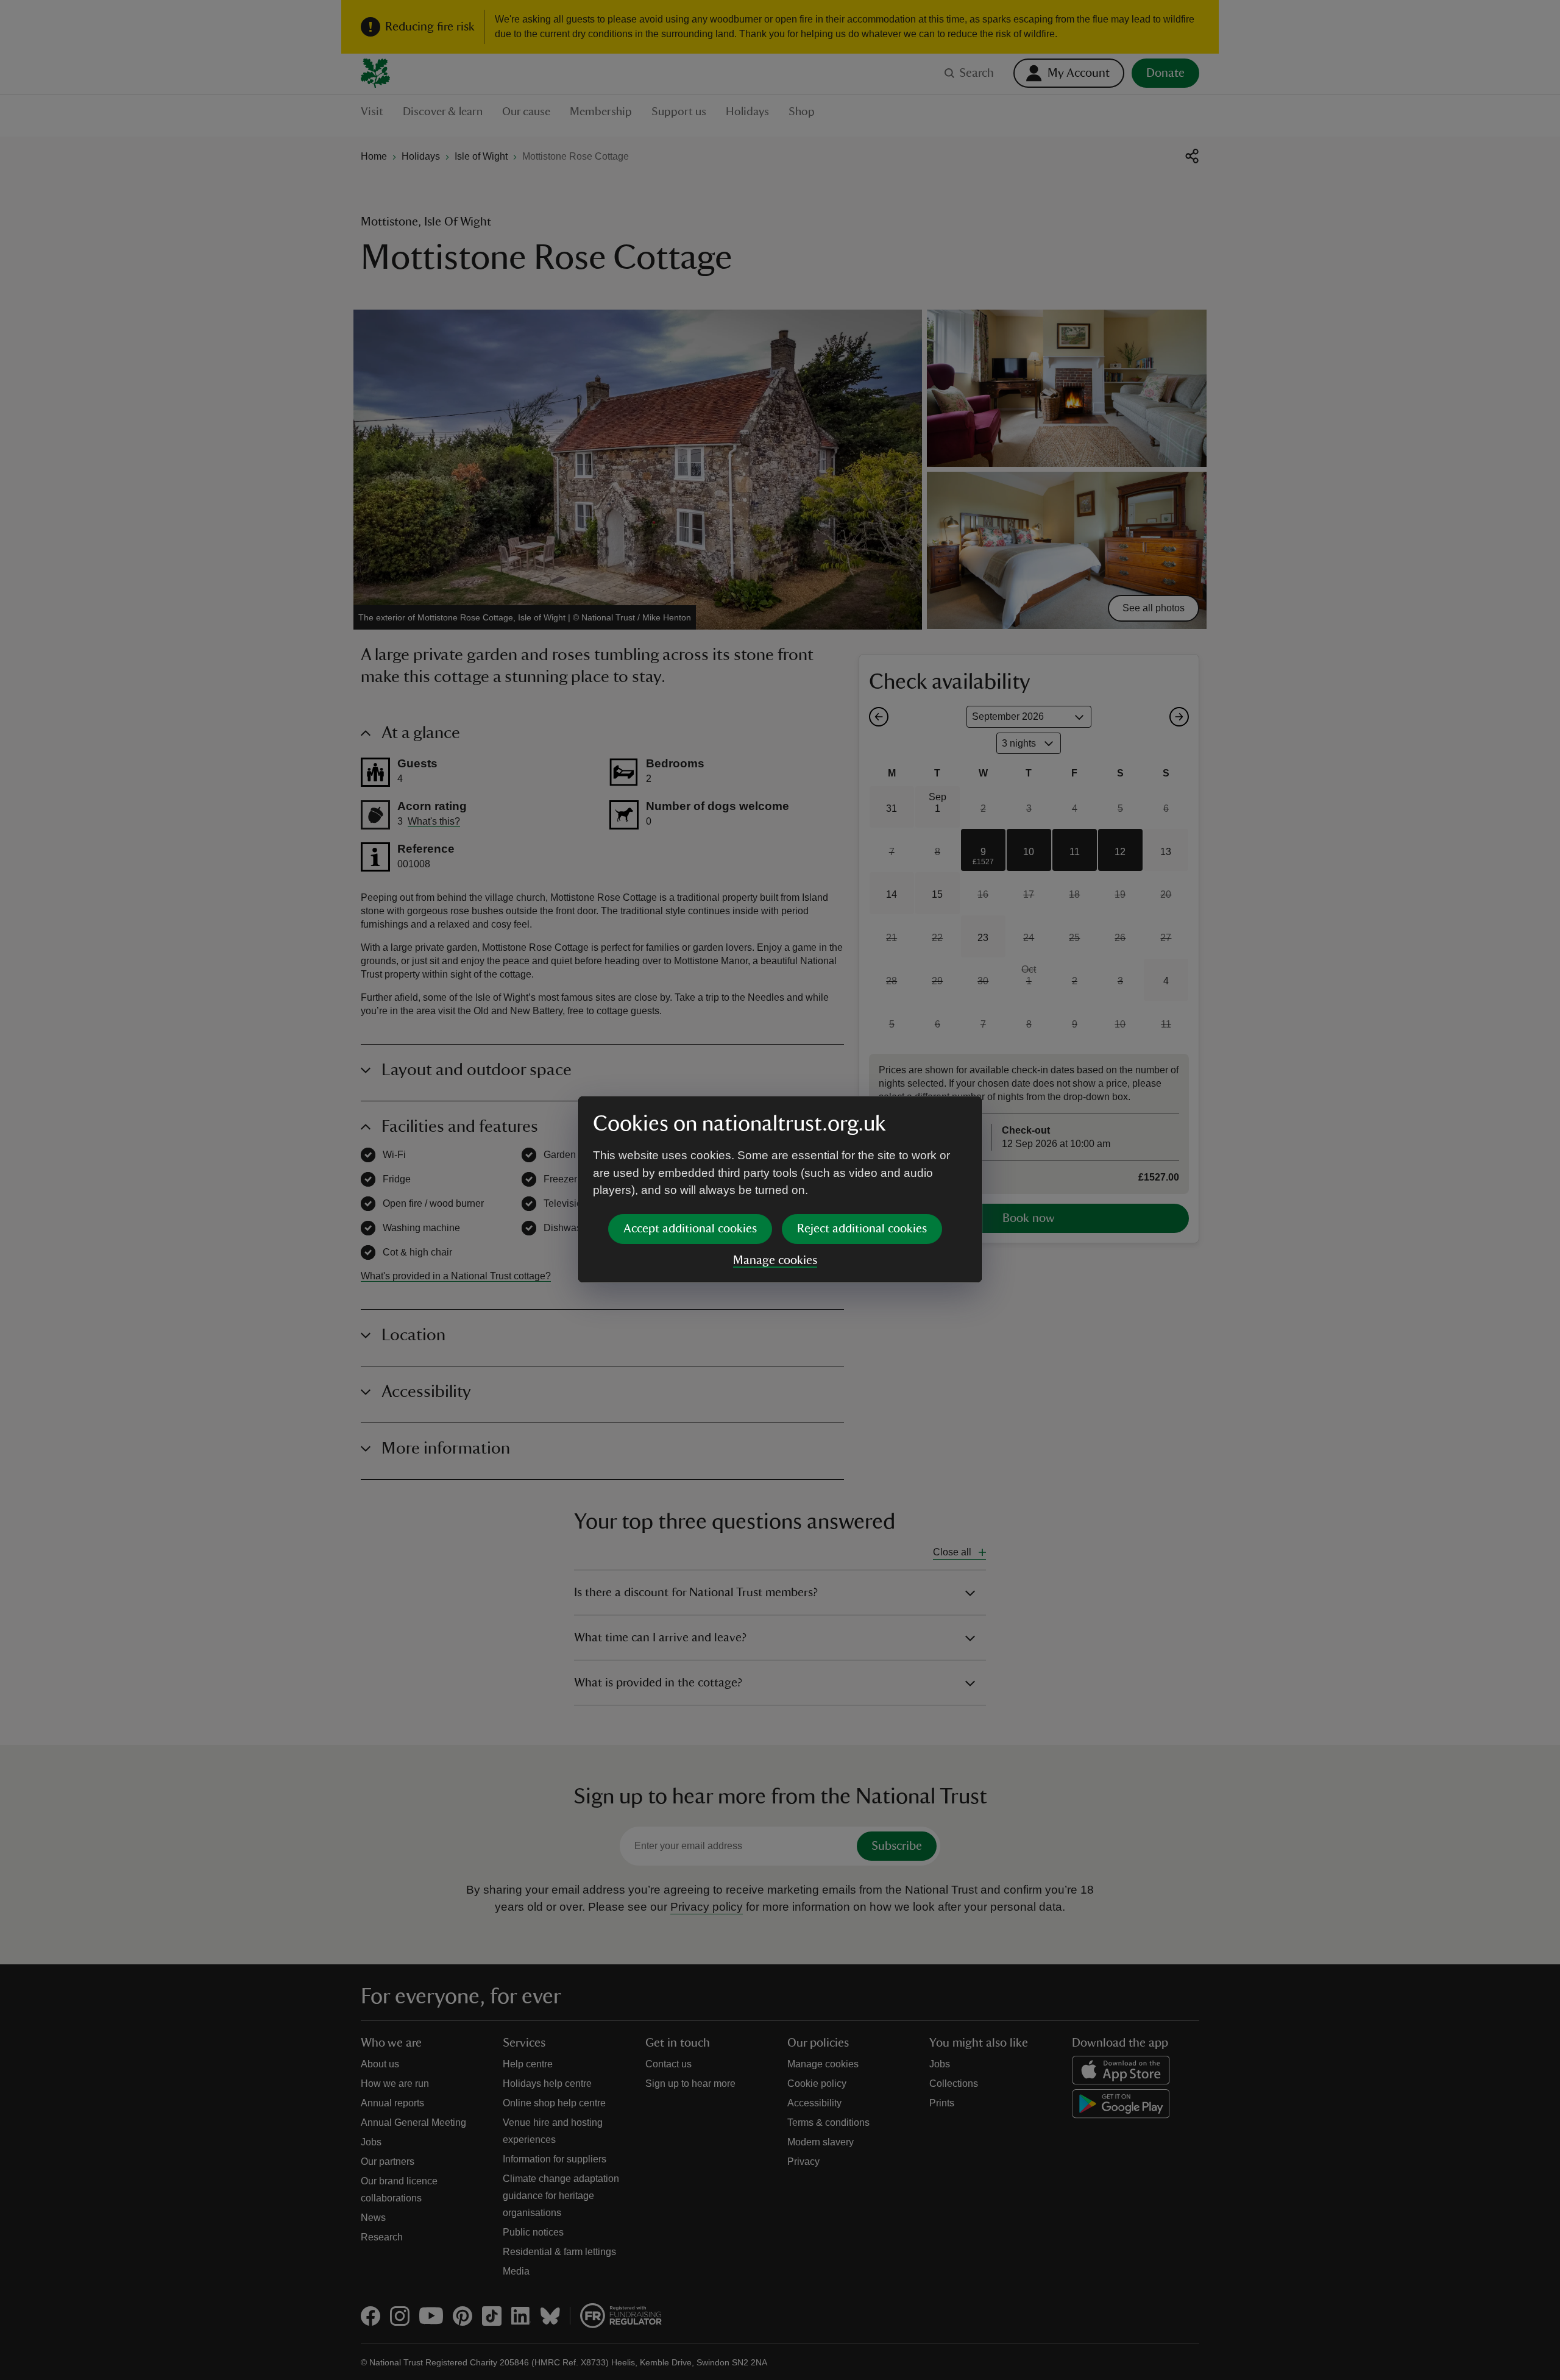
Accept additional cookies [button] (690, 1229)
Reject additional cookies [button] (862, 1229)
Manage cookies (775, 1260)
